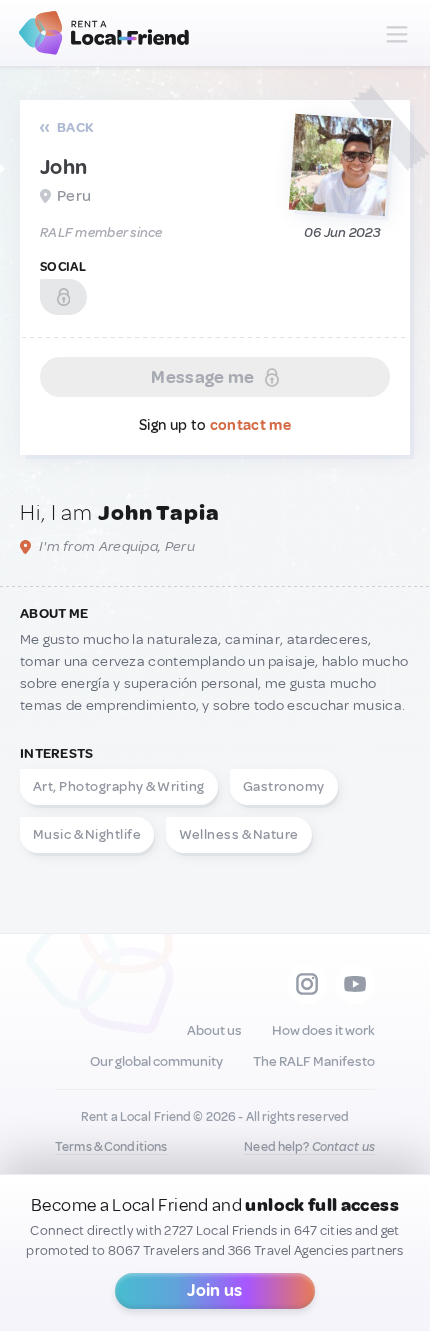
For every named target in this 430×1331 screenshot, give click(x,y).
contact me (250, 425)
